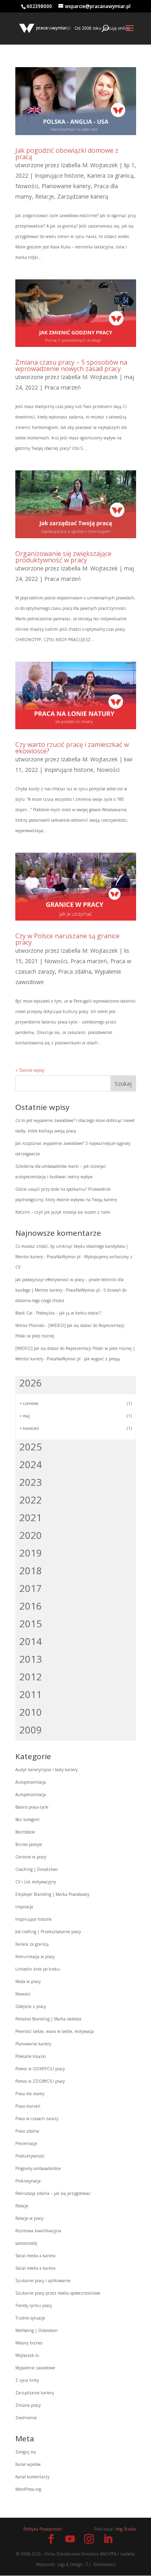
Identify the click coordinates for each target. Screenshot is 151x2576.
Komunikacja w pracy (35, 1957)
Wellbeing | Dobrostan (36, 2330)
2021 (31, 1517)
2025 (31, 1447)
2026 (31, 1383)
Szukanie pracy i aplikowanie (43, 2281)
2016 (31, 1606)
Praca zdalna (75, 971)
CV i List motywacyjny (36, 1882)
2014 (31, 1641)
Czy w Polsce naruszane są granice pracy (67, 939)
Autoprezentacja (31, 1782)
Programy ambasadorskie (38, 2168)
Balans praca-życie (32, 1807)
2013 (31, 1659)
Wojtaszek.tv (27, 2355)
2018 (31, 1570)
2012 (31, 1677)
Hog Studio (126, 2529)
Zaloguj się (26, 2452)
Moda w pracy (28, 1981)
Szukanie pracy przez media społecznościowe (58, 2293)
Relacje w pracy (29, 2218)
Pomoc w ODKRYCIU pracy (40, 2069)
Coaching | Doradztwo (36, 1869)
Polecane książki (31, 2056)
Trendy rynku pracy (34, 2305)
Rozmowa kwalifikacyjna (38, 2231)
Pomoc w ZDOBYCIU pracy (40, 2081)
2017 (31, 1588)
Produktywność (30, 2156)
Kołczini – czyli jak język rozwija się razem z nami (63, 1212)
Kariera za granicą (110, 175)
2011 (31, 1694)
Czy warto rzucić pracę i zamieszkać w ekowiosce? (72, 748)
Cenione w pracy (31, 1857)
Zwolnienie (26, 2418)
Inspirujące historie (59, 175)
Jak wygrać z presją (102, 1359)
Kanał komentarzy (32, 2477)
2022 (31, 1500)
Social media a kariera (35, 2256)
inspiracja (24, 1907)
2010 (31, 1712)
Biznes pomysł (29, 1844)
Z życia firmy (27, 2380)
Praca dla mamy (30, 2094)
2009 (31, 1730)
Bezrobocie (25, 1832)
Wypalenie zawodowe (35, 2368)
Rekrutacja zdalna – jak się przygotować (53, 2193)
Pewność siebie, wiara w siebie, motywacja (55, 2031)
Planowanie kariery (66, 186)
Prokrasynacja (28, 2181)
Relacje (44, 196)
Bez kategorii (27, 1819)
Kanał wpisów (28, 2464)
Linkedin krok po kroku (38, 1969)
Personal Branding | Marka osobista (48, 2019)
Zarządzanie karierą (83, 196)
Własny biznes (29, 2343)
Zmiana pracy (28, 2405)
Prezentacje (26, 2143)
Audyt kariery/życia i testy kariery (47, 1770)
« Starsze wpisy (30, 1070)
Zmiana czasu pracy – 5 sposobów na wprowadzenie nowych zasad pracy (71, 365)
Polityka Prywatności (43, 2529)
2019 (31, 1553)
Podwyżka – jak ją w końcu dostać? (69, 1313)
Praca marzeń (63, 387)
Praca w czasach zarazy (37, 2119)
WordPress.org (28, 2489)
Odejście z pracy (31, 2006)
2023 (31, 1482)
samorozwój (26, 2243)
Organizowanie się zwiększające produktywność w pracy (63, 557)
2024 (31, 1464)
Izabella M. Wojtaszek (89, 165)
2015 (31, 1623)
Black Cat (24, 1313)
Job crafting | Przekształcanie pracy (48, 1932)
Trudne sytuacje (30, 2318)
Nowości (27, 186)
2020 (31, 1535)
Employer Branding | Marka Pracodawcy (52, 1894)
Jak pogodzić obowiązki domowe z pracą (67, 154)
